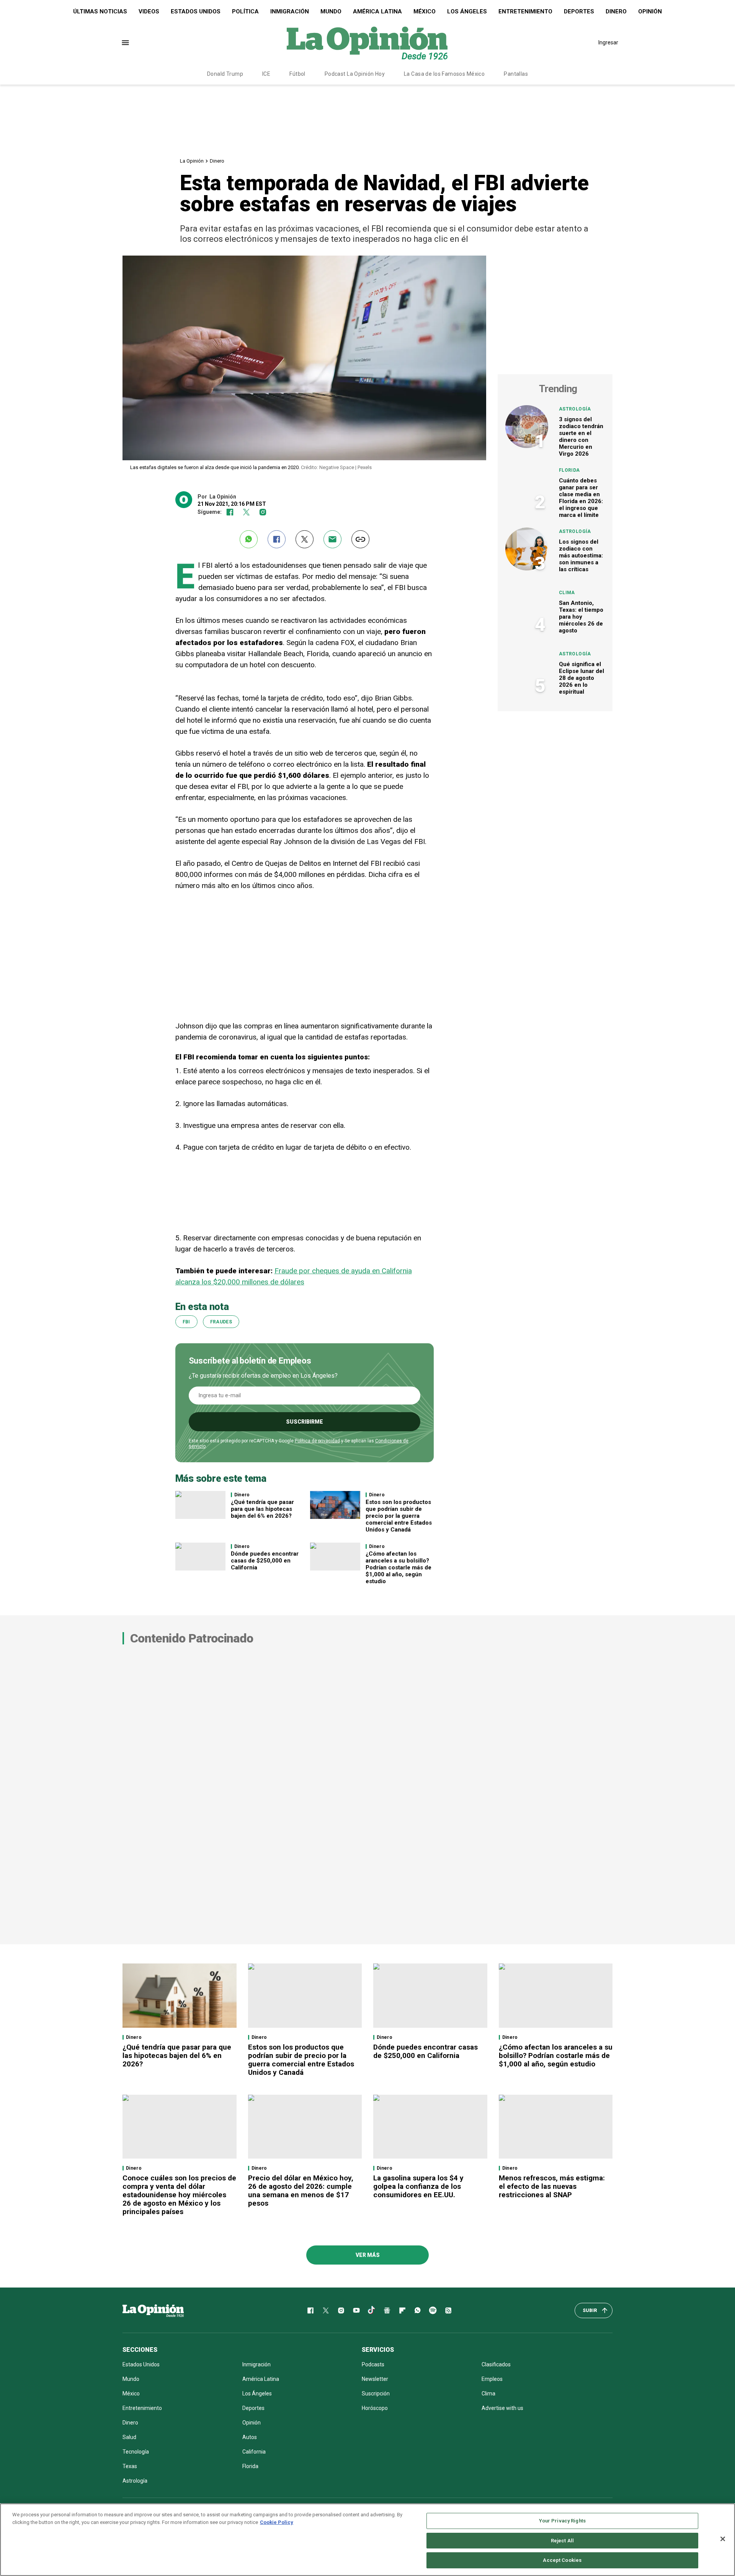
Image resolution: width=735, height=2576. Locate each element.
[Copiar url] (360, 539)
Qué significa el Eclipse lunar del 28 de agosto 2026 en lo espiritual (581, 678)
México (425, 11)
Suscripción (376, 2394)
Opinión (650, 11)
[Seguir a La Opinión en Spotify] (433, 2310)
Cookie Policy (277, 2522)
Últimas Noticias (100, 11)
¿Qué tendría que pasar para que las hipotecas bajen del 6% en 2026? (262, 1509)
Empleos (492, 2379)
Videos (149, 11)
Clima (567, 593)
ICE (266, 74)
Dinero (616, 11)
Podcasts (373, 2364)
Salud (129, 2437)
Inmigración (290, 11)
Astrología (575, 409)
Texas (130, 2466)
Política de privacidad (317, 1441)
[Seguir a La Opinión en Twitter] (246, 512)
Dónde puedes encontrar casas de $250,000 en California (265, 1561)
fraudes (221, 1322)
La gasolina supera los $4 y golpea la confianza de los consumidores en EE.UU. (418, 2186)
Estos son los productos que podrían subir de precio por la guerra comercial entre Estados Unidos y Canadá (399, 1516)
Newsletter (375, 2379)
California (254, 2452)
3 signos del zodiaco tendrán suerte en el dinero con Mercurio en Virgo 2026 (581, 437)
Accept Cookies (562, 2560)
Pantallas (516, 74)
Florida (569, 470)
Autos (250, 2437)
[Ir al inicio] (153, 2310)
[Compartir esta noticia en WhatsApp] (249, 539)
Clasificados (496, 2364)
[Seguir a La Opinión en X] (326, 2310)
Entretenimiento (525, 11)
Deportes (579, 11)
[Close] (723, 2539)
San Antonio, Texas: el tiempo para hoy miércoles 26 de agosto (581, 617)
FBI (186, 1322)
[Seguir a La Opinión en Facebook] (230, 512)
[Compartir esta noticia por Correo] (332, 539)
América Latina (377, 11)
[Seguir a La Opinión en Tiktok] (372, 2310)
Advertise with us (502, 2408)
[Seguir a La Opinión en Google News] (387, 2310)
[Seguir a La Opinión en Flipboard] (402, 2310)
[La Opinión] (367, 42)
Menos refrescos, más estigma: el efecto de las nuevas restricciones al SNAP (552, 2186)
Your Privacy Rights (562, 2521)
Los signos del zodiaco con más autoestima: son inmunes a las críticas (581, 556)
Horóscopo (375, 2408)
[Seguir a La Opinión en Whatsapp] (418, 2310)
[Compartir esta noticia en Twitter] (305, 539)
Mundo (331, 11)
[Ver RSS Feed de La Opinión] (448, 2310)
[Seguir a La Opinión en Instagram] (263, 512)
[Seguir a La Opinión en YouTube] (356, 2310)
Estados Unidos (196, 11)
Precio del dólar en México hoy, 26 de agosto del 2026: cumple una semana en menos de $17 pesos (301, 2191)
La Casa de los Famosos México (444, 74)
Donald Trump (225, 74)
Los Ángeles (467, 11)
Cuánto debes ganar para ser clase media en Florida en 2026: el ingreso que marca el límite (581, 498)
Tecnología (136, 2452)
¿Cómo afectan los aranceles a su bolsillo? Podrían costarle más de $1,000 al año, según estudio (399, 1567)
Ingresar (608, 42)
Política (245, 11)
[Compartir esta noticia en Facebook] (277, 539)
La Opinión (192, 161)
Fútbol (297, 74)
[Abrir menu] (125, 43)
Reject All (562, 2541)
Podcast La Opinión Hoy (355, 74)
